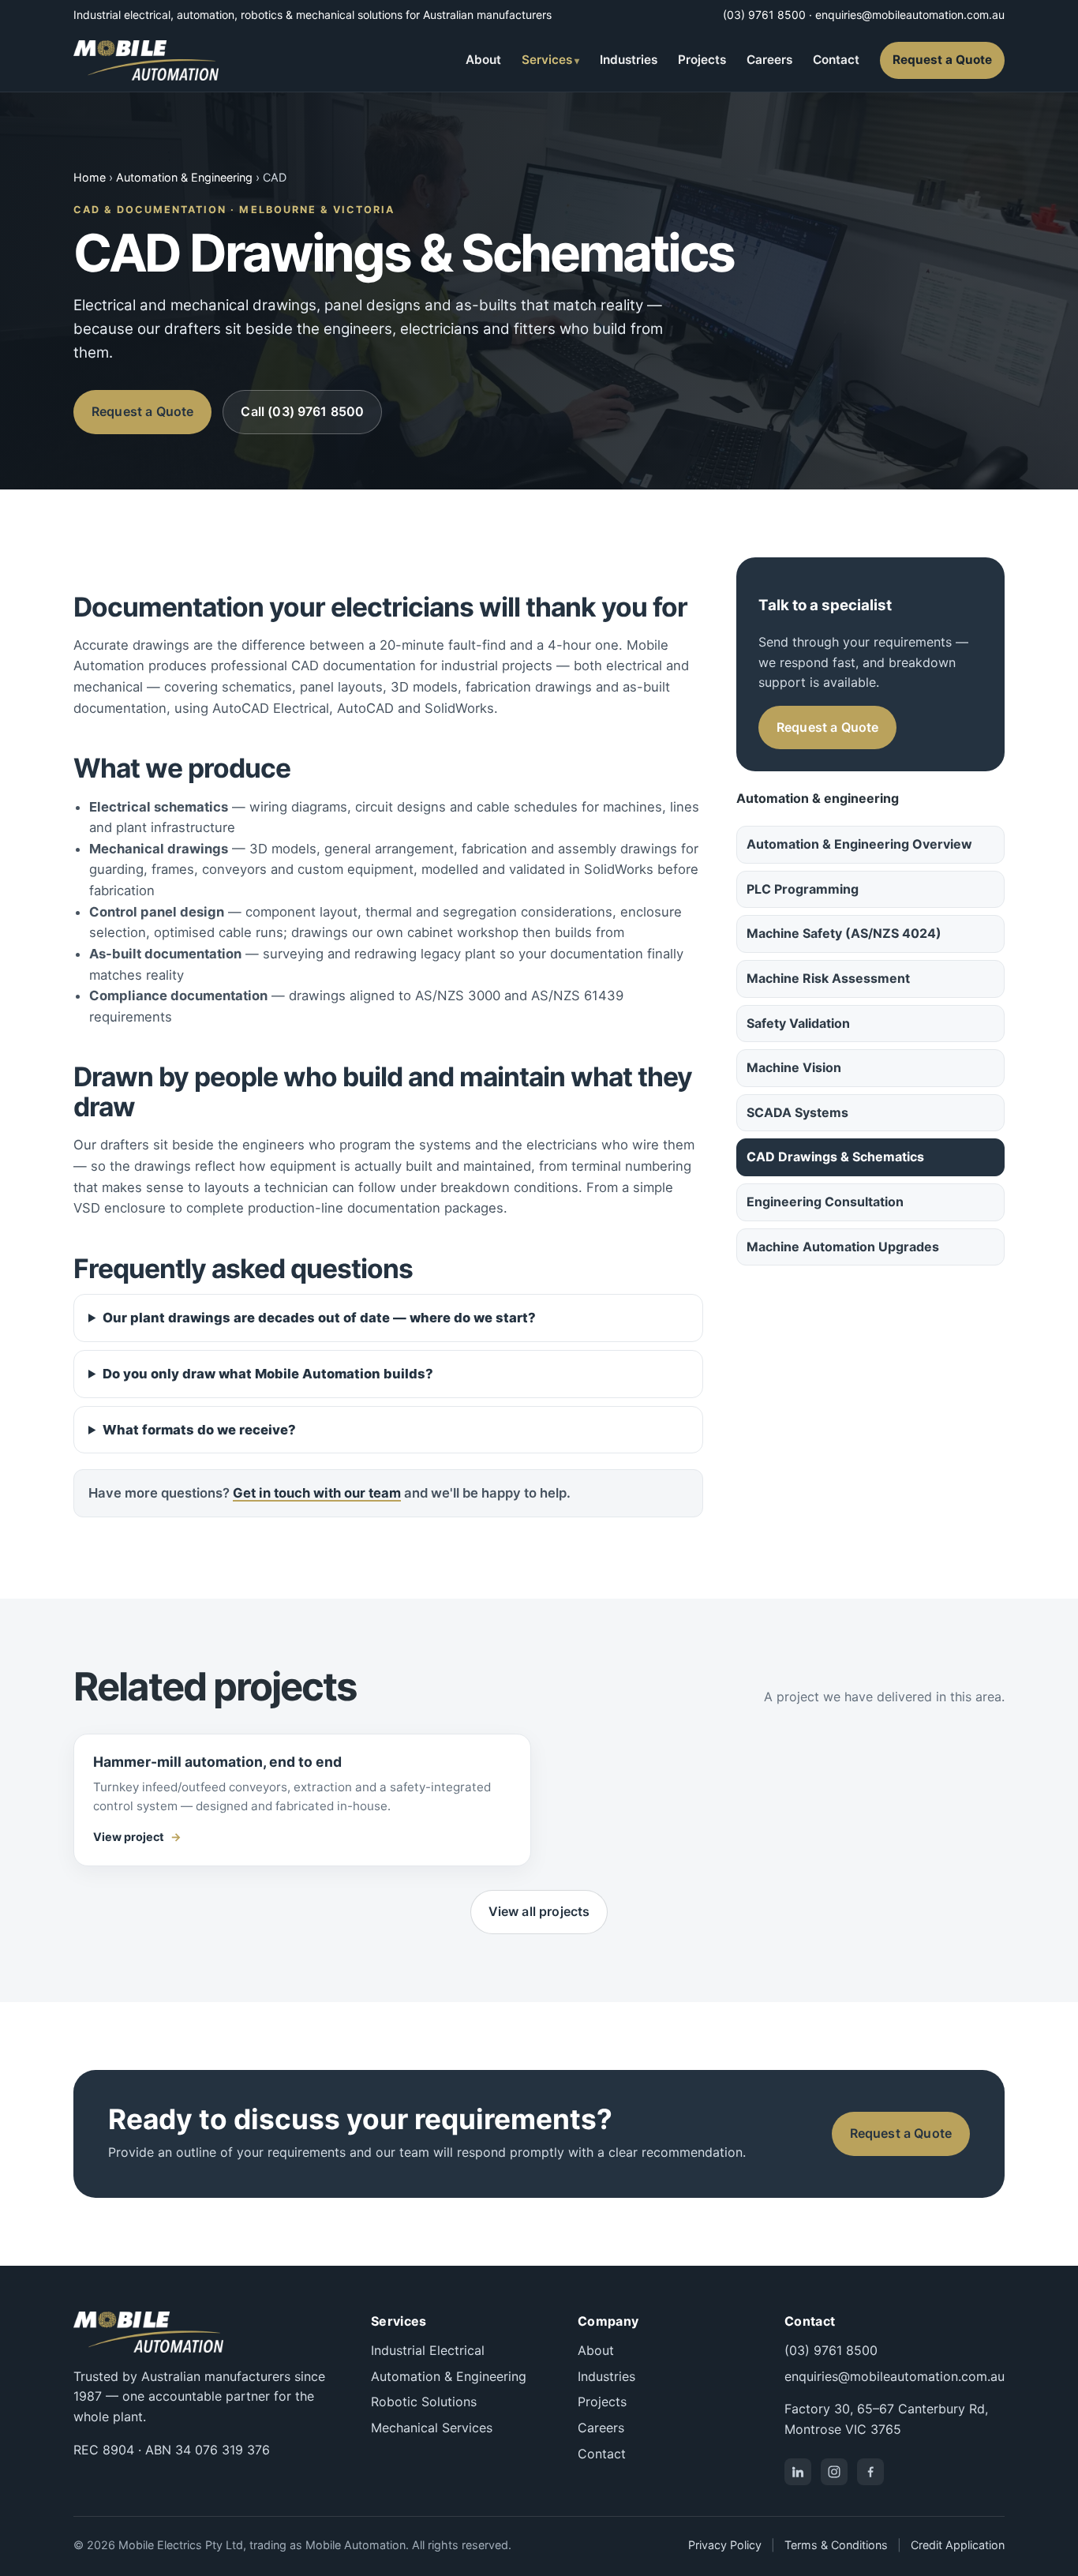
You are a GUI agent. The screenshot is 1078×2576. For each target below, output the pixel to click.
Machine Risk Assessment (828, 978)
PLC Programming (803, 889)
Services (547, 60)
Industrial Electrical (428, 2350)
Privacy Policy (725, 2545)
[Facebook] (870, 2472)
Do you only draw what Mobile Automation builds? (268, 1374)
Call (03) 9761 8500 (302, 411)
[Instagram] (834, 2472)
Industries (629, 60)
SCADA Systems (797, 1112)
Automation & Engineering (184, 177)
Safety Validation (798, 1023)
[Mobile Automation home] (146, 60)
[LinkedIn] (798, 2472)
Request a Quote (942, 60)
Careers (769, 60)
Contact (836, 60)
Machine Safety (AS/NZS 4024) (844, 933)
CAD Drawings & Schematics (835, 1157)
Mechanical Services (432, 2428)
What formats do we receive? (199, 1430)
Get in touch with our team (317, 1493)
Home (90, 177)
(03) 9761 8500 (764, 15)
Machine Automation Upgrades (843, 1247)
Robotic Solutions (424, 2402)
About (483, 60)
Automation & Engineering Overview (859, 844)
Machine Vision (794, 1067)
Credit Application (958, 2545)
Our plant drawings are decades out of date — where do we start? (319, 1318)
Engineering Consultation (825, 1202)
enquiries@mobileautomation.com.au (910, 15)
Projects (702, 60)
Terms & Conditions (836, 2545)
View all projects (539, 1911)
